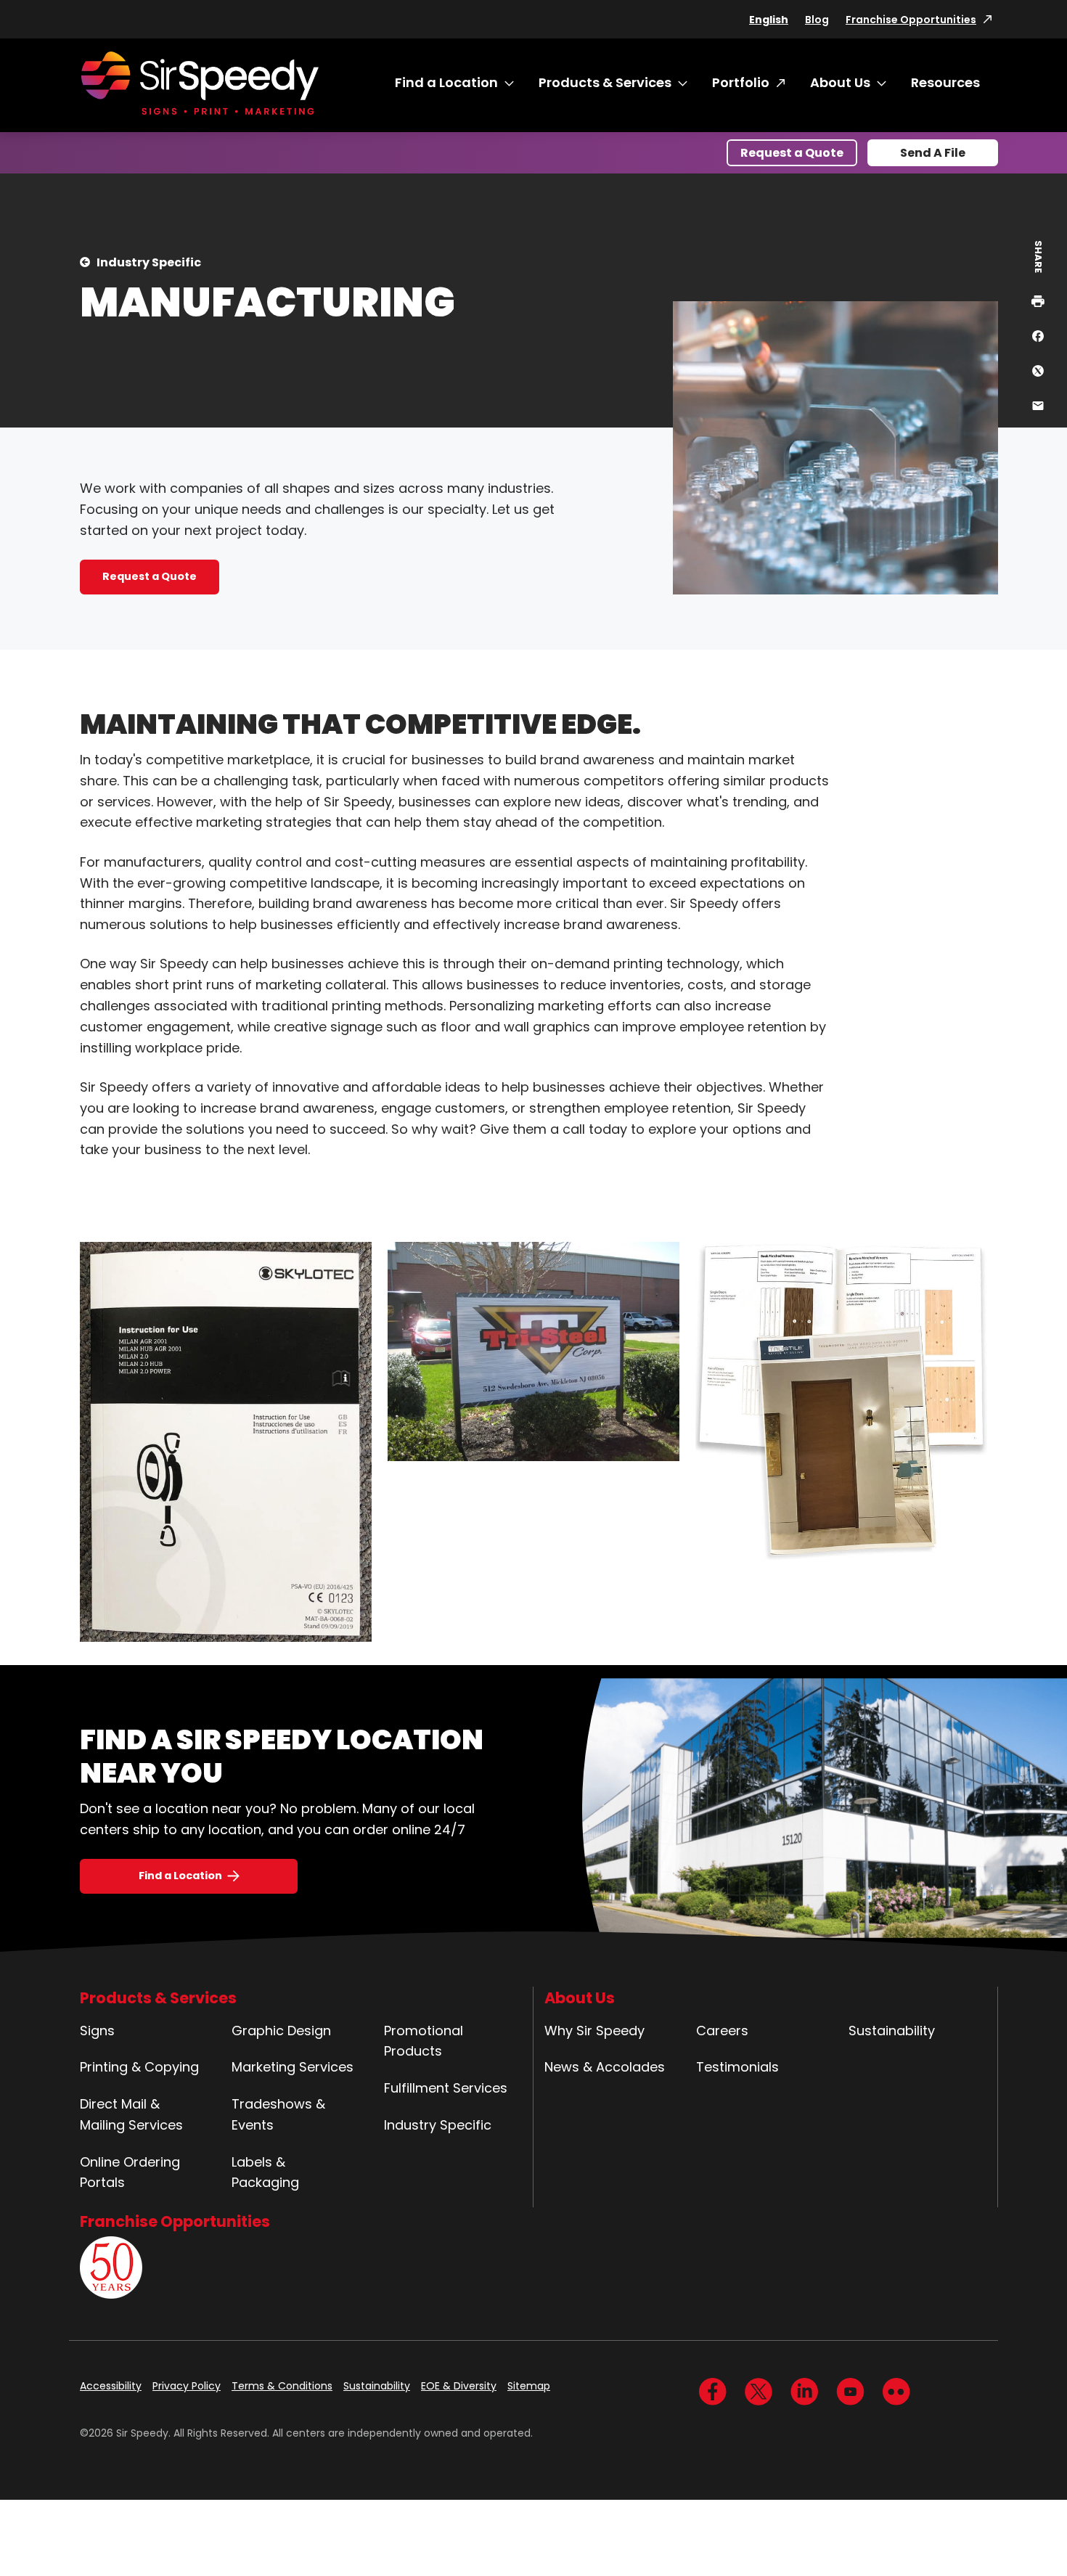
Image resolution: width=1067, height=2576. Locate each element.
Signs (97, 2031)
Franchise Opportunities (911, 20)
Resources (945, 82)
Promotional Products (424, 2041)
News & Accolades (605, 2067)
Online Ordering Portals (130, 2172)
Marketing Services (293, 2067)
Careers (722, 2031)
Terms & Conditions (282, 2386)
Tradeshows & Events (278, 2114)
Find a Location (446, 82)
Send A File (933, 153)
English (769, 20)
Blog (817, 20)
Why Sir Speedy (594, 2031)
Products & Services (605, 82)
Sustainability (892, 2031)
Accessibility (111, 2386)
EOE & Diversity (459, 2386)
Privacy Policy (187, 2386)
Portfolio (741, 82)
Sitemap (529, 2386)
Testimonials (737, 2067)
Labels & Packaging (265, 2172)
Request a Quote (792, 153)
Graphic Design (281, 2031)
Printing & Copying (139, 2067)
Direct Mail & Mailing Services (131, 2114)
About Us (840, 82)
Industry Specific (149, 262)
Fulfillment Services (446, 2088)
